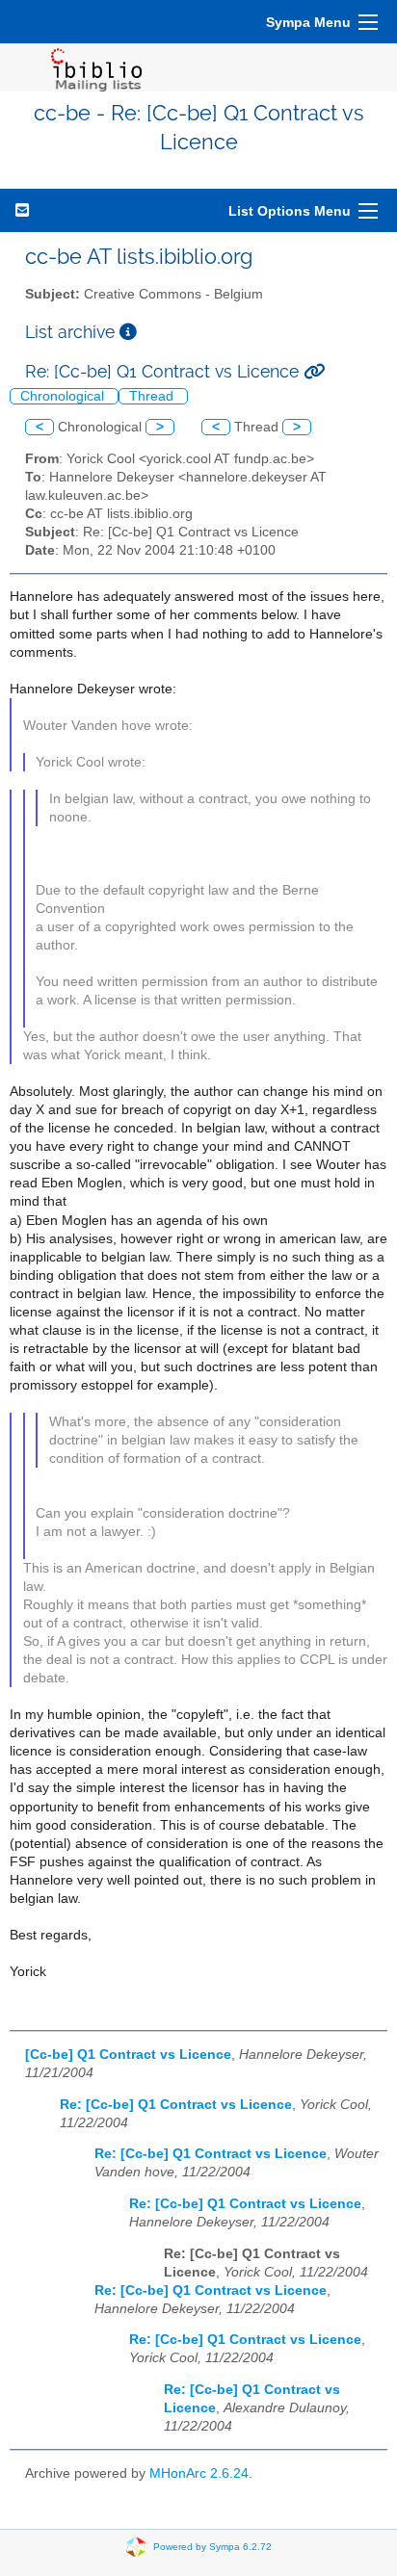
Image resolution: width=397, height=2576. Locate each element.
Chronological (64, 396)
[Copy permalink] (314, 371)
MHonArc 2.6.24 (199, 2473)
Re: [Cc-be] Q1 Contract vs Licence (176, 2105)
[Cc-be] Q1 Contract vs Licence (128, 2055)
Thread (153, 396)
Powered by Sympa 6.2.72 (212, 2546)
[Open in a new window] (128, 332)
